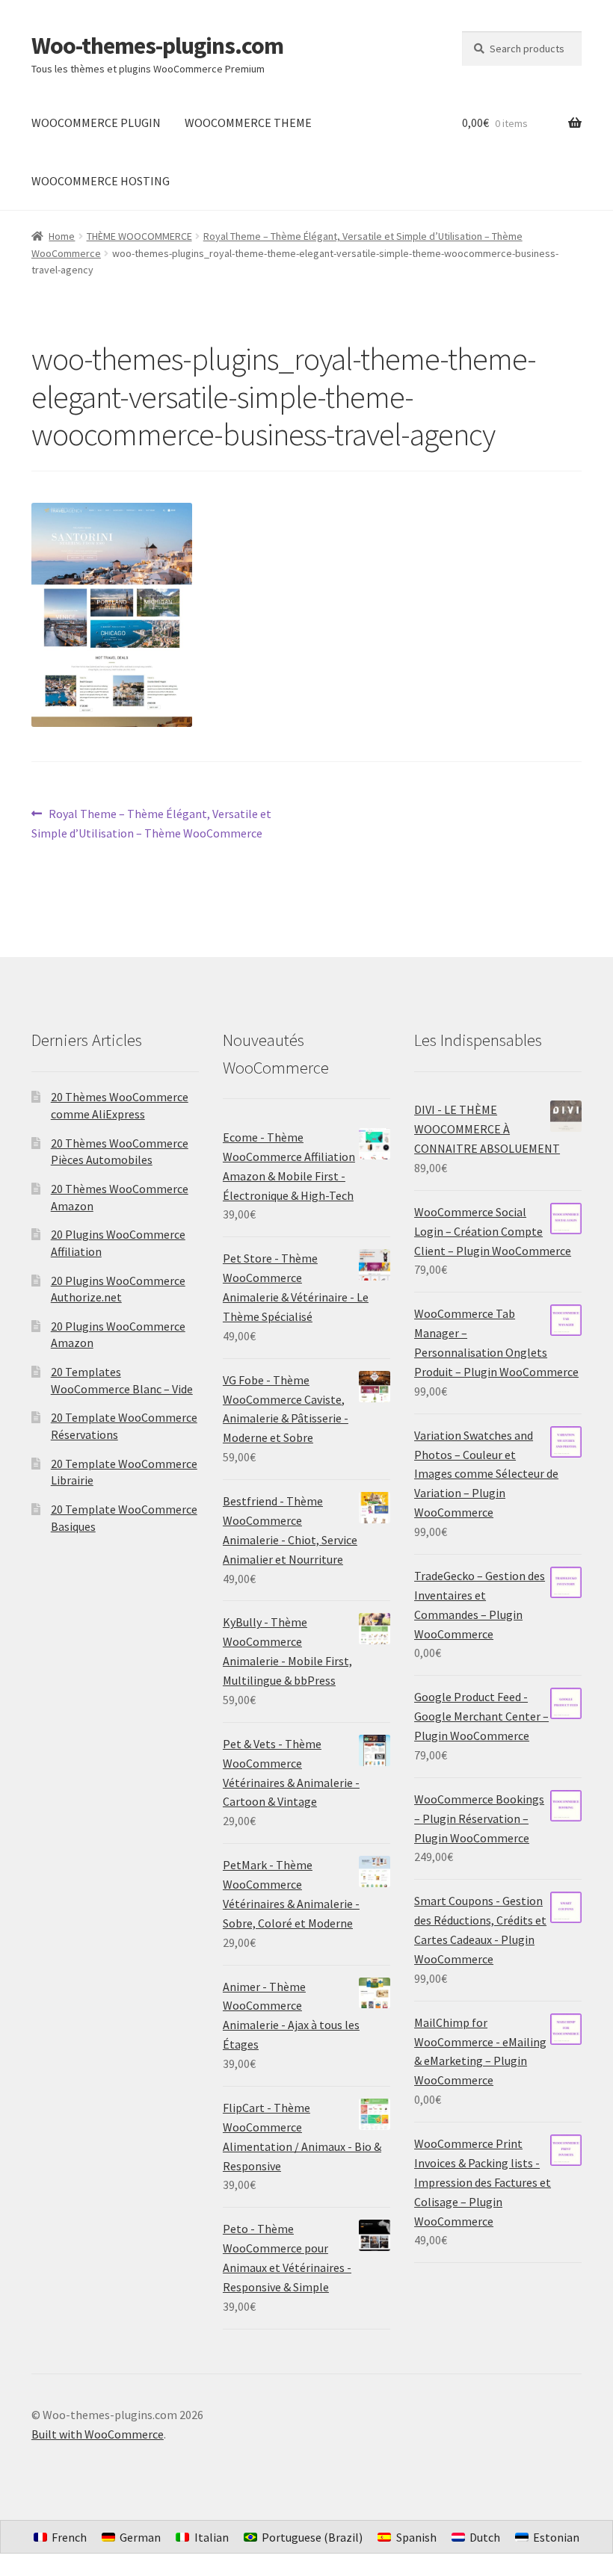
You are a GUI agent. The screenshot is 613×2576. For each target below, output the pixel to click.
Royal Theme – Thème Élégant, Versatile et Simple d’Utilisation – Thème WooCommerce (151, 823)
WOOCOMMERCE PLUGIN (96, 123)
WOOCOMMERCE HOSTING (101, 181)
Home (62, 236)
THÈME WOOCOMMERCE (139, 236)
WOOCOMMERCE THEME (248, 123)
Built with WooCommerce (98, 2434)
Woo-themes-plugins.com (157, 46)
